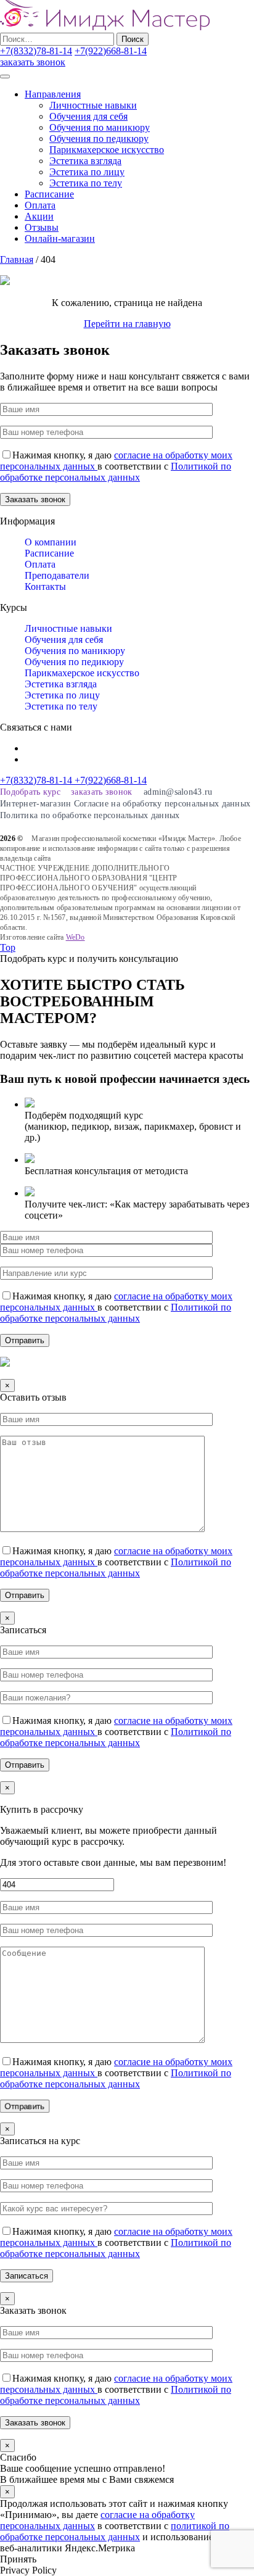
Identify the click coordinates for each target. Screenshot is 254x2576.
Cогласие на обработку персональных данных (162, 804)
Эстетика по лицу (87, 172)
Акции (39, 216)
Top (8, 947)
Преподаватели (57, 575)
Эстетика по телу (86, 183)
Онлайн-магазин (60, 238)
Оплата (40, 205)
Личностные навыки (93, 105)
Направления (53, 94)
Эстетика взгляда (85, 161)
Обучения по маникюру (100, 127)
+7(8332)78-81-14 (36, 51)
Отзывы (42, 227)
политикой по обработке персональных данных (115, 2531)
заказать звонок (33, 62)
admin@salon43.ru (178, 792)
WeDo (76, 937)
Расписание (49, 194)
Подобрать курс (30, 792)
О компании (51, 542)
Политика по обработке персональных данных (90, 815)
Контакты (45, 586)
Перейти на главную (127, 324)
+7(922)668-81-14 (111, 51)
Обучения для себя (88, 116)
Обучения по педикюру (99, 139)
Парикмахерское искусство (107, 150)
